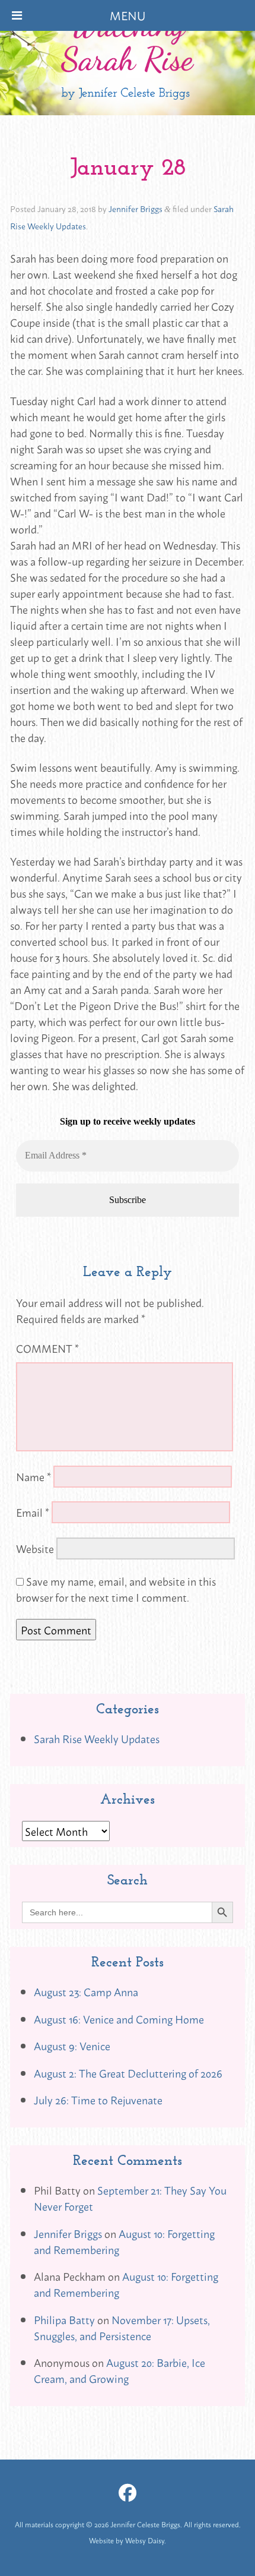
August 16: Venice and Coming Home (119, 2019)
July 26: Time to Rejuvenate (98, 2100)
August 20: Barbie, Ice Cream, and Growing (119, 2370)
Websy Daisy (145, 2540)
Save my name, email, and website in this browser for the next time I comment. (116, 1589)
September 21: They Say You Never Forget (130, 2198)
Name (34, 1476)
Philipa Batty (64, 2319)
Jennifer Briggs (136, 208)
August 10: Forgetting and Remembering (124, 2241)
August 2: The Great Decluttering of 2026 (128, 2073)
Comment (47, 1348)
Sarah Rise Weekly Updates (97, 1738)
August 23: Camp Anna (86, 1991)
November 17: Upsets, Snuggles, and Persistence (122, 2327)
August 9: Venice (72, 2045)
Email (33, 1512)
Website (35, 1548)
